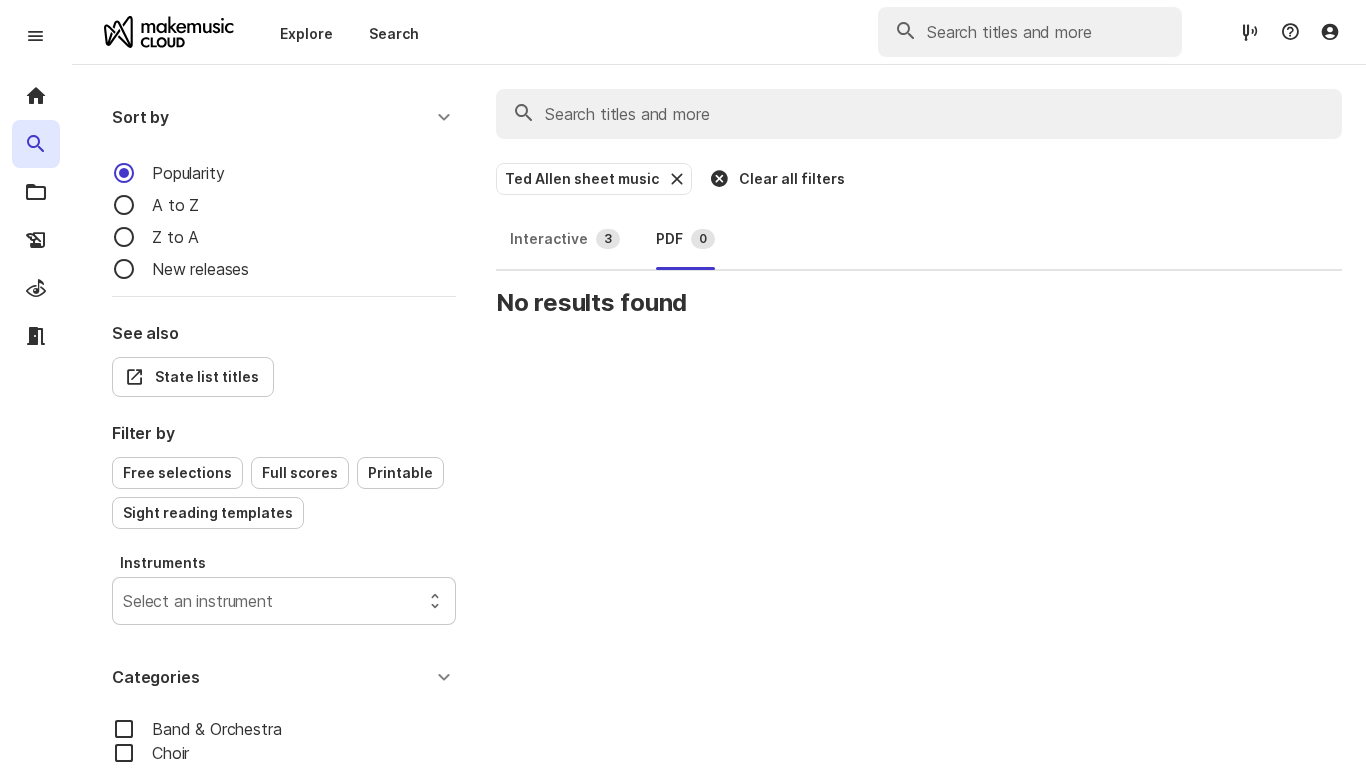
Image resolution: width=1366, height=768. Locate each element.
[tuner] (1250, 31)
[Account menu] (1330, 32)
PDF (681, 238)
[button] (284, 117)
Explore (306, 33)
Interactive (561, 238)
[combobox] (125, 601)
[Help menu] (1290, 32)
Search (394, 33)
